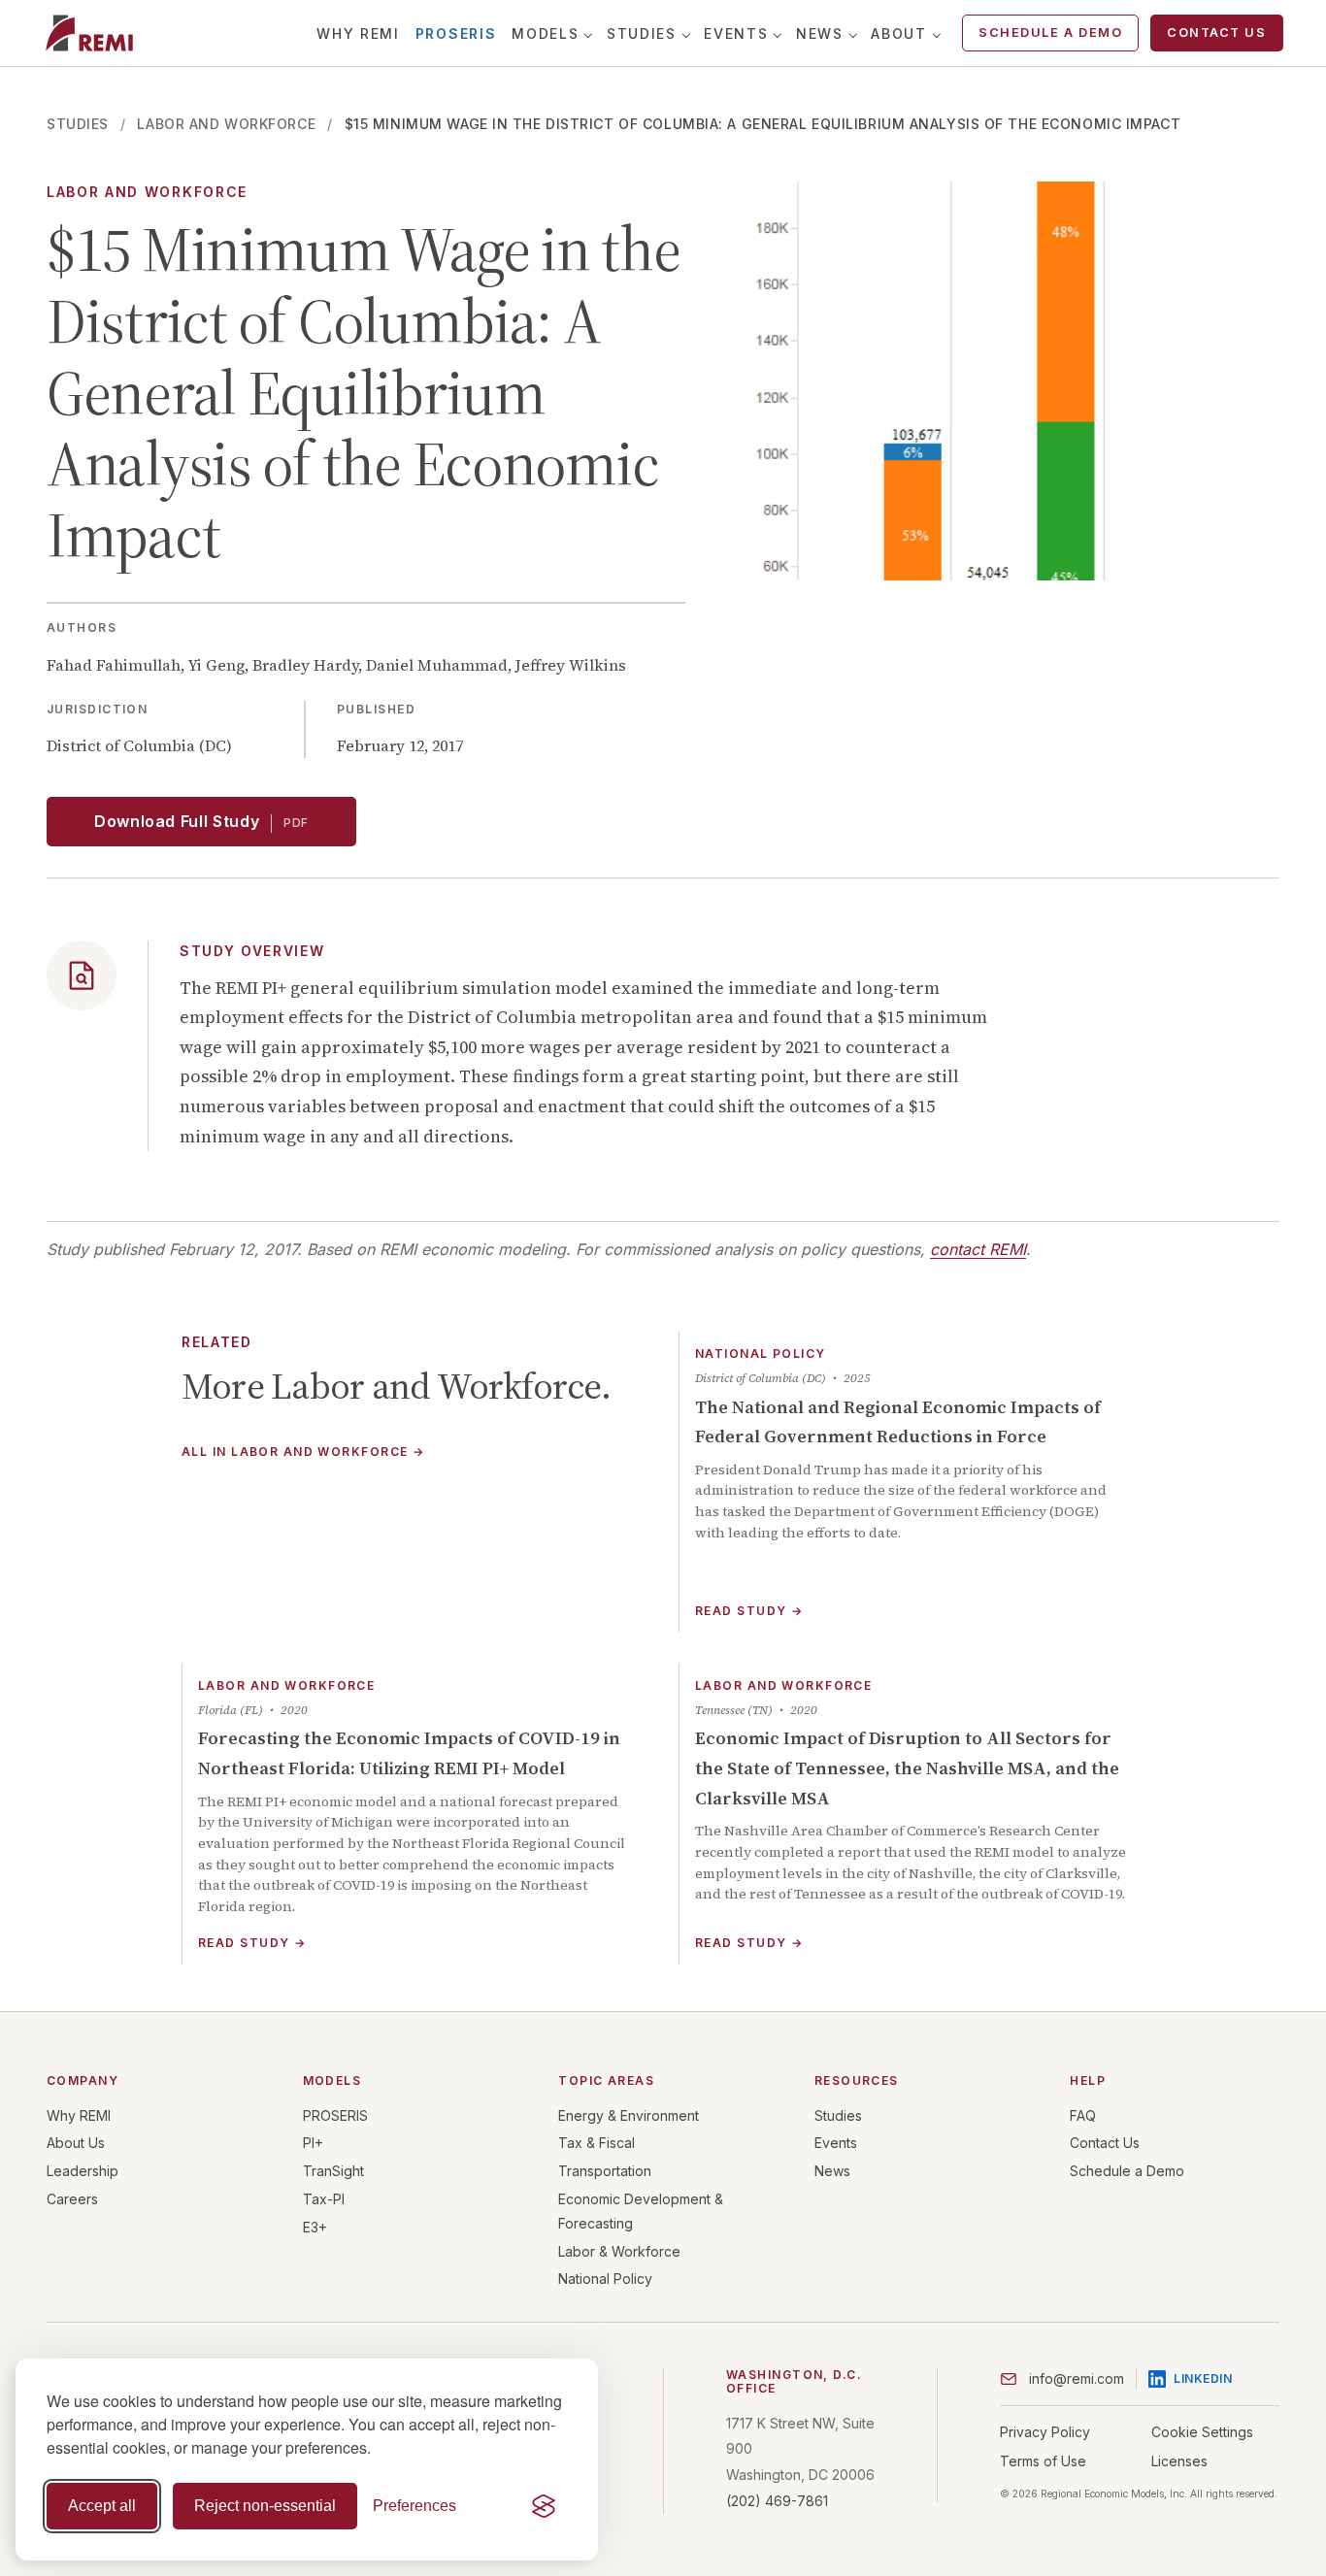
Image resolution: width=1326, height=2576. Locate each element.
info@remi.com (1077, 2378)
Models (545, 33)
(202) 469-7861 (777, 2501)
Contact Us (1216, 33)
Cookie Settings (1202, 2432)
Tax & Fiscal (597, 2143)
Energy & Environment (629, 2115)
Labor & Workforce (619, 2251)
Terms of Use (1043, 2461)
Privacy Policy (1045, 2432)
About (898, 33)
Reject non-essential (265, 2506)
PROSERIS (456, 33)
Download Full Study (201, 821)
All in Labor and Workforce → (303, 1453)
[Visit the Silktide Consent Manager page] (544, 2506)
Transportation (605, 2171)
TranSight (333, 2171)
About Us (76, 2143)
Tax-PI (324, 2199)
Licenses (1179, 2461)
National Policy (605, 2279)
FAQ (1083, 2115)
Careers (72, 2199)
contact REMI (978, 1249)
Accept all (102, 2506)
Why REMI (358, 33)
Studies (642, 33)
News (820, 33)
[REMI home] (89, 33)
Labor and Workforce (226, 124)
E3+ (315, 2227)
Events (736, 33)
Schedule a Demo (1050, 33)
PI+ (313, 2143)
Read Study (749, 1611)
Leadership (83, 2171)
